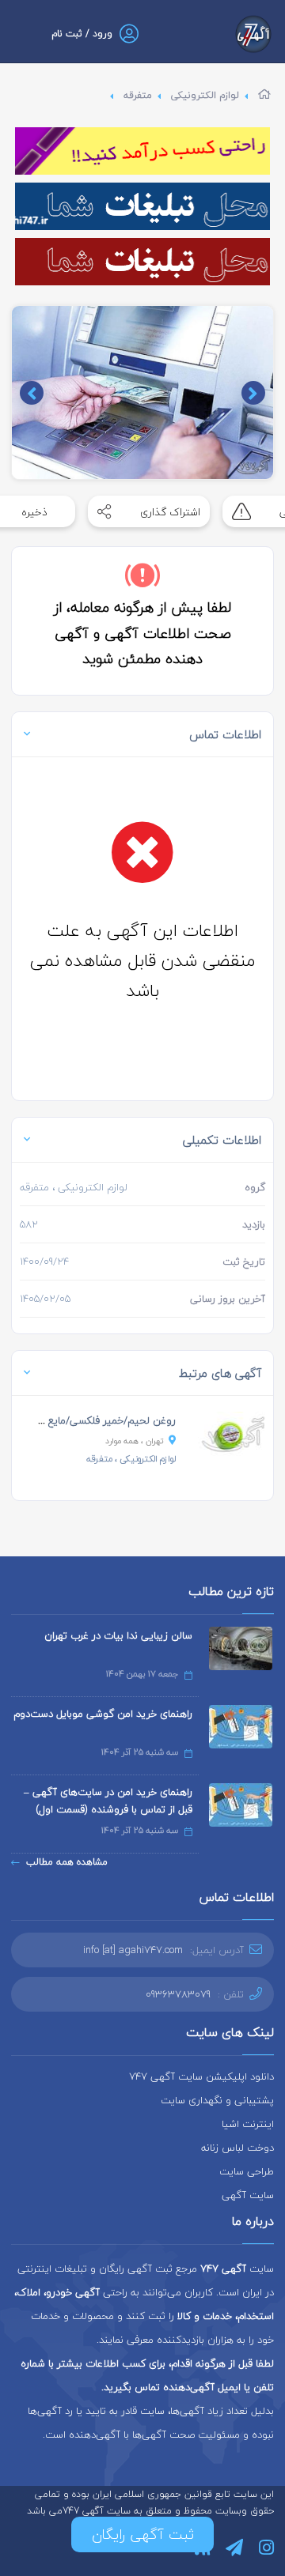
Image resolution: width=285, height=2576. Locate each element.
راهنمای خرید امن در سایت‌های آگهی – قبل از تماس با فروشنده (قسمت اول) (108, 1801)
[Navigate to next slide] (32, 393)
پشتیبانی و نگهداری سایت (217, 2100)
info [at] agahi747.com (133, 1950)
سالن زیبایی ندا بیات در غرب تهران (118, 1635)
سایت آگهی (248, 2195)
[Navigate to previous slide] (253, 393)
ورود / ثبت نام (82, 34)
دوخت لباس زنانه (237, 2148)
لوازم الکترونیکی (205, 95)
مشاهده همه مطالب (67, 1862)
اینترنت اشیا (248, 2124)
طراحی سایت (247, 2171)
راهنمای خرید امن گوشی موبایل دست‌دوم (103, 1714)
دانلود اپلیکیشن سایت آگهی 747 (201, 2076)
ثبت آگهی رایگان (143, 2535)
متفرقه (138, 95)
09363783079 (178, 1994)
